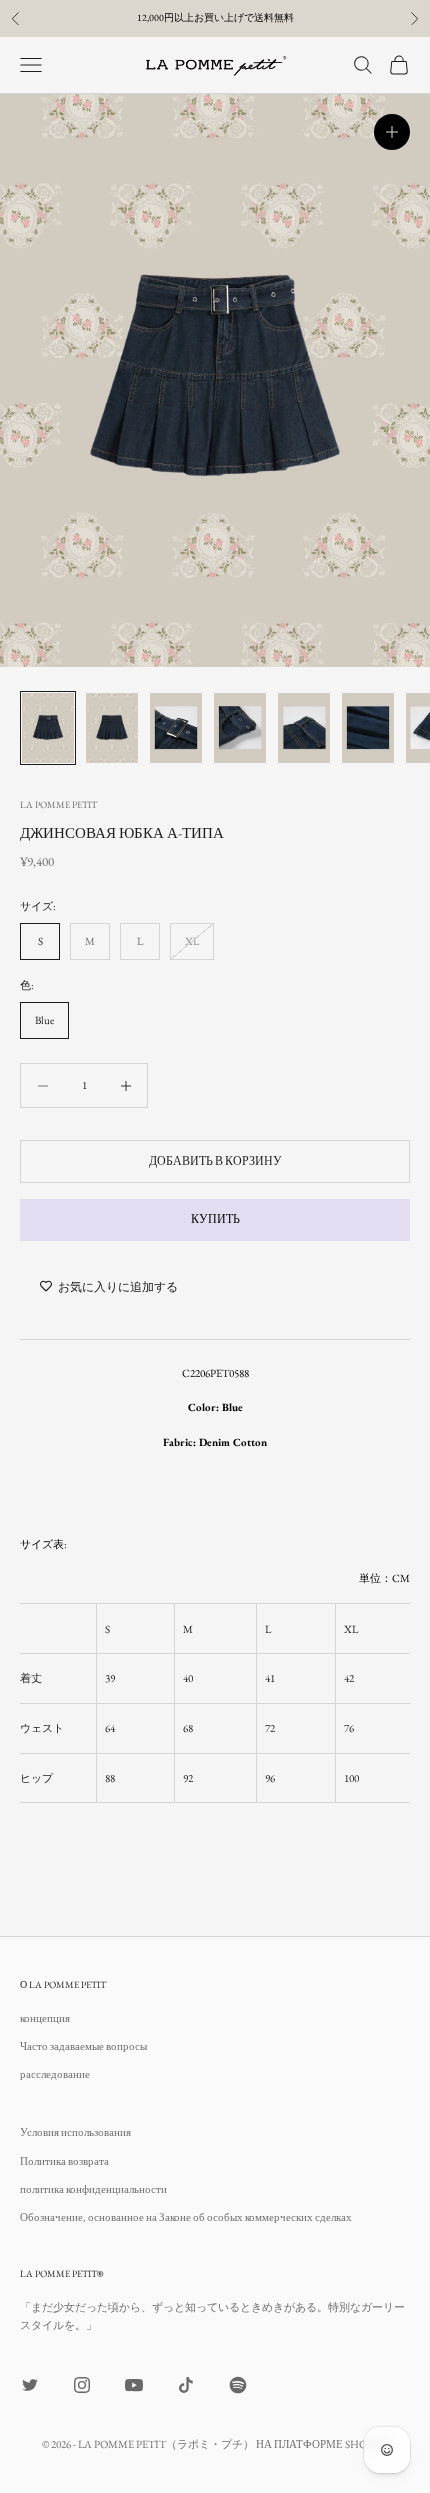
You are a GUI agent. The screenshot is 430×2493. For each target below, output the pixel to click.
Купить (215, 1219)
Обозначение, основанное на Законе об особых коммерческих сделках (186, 2217)
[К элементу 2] (112, 727)
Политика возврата (64, 2161)
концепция (45, 2018)
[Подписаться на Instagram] (82, 2385)
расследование (55, 2074)
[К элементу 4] (240, 727)
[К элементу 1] (48, 727)
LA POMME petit (58, 804)
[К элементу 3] (176, 727)
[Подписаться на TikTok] (186, 2385)
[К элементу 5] (304, 727)
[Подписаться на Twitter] (30, 2385)
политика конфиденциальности (93, 2189)
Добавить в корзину (215, 1161)
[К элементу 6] (368, 727)
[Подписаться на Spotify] (238, 2385)
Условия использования (75, 2132)
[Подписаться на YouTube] (134, 2385)
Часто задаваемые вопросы (83, 2046)
